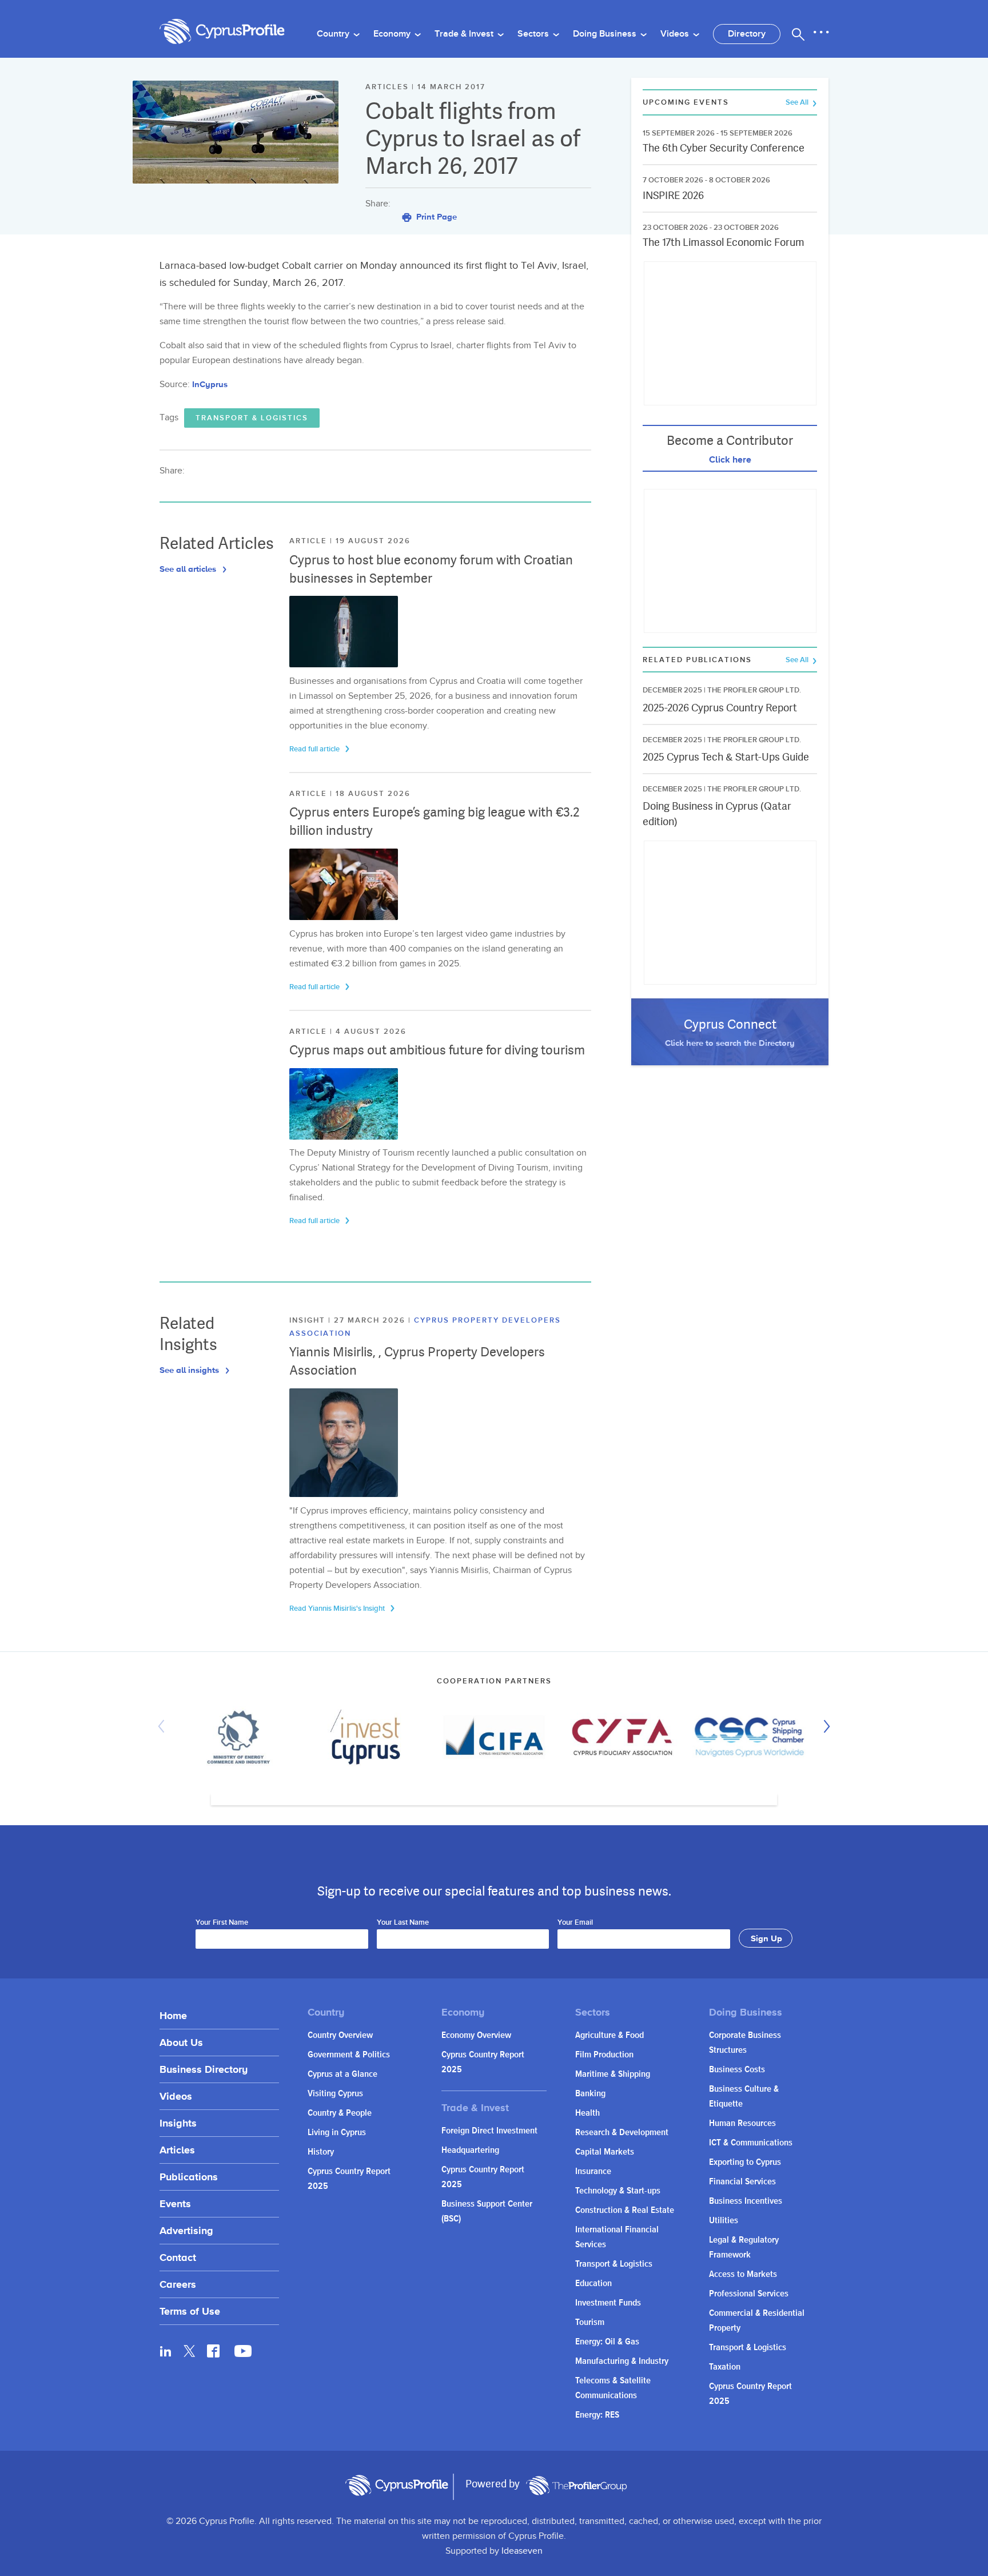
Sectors (534, 34)
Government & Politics (349, 2055)
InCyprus (210, 384)
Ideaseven (522, 2551)
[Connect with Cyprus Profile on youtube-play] (243, 2354)
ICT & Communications (751, 2143)
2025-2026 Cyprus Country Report (720, 708)
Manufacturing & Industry (622, 2361)
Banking (590, 2094)
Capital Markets (605, 2152)
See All (798, 103)
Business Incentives (746, 2201)
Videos (676, 34)
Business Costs (737, 2070)
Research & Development (622, 2133)
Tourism (590, 2322)
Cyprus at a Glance (342, 2074)
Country (334, 34)
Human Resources (742, 2123)
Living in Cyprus (337, 2133)
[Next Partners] (824, 1726)
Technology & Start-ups (618, 2191)
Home (173, 2015)
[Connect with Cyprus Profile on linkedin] (166, 2351)
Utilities (724, 2221)
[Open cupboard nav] (821, 33)
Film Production (604, 2055)
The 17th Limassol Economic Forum (724, 242)
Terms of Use (190, 2311)
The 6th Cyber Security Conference (724, 148)
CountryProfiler (576, 2486)
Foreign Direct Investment (489, 2131)
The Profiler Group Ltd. (754, 690)
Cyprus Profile (222, 32)
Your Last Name (403, 1923)
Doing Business (606, 34)
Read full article (315, 749)
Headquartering (470, 2150)
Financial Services (742, 2182)
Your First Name (222, 1923)
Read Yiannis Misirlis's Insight (338, 1608)
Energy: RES (597, 2415)
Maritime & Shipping (613, 2074)
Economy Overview (476, 2035)
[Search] (798, 34)
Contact (178, 2257)
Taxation (725, 2367)
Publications (189, 2177)
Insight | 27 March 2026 (349, 1320)
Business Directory (204, 2069)
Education (593, 2284)
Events (175, 2203)
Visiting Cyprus (335, 2094)
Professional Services (749, 2294)
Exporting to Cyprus (745, 2162)
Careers (178, 2284)
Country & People (340, 2113)
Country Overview (340, 2035)
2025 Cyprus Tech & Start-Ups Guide (726, 757)
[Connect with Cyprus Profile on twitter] (190, 2351)
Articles (177, 2150)
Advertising (186, 2230)
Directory (747, 34)
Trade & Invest (465, 34)
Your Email (575, 1923)
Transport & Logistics (252, 418)
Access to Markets (743, 2274)
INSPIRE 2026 (673, 195)
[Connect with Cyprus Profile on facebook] (213, 2351)
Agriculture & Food (609, 2035)
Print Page (435, 216)
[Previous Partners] (164, 1726)
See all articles (189, 569)
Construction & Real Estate (625, 2210)
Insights (178, 2123)
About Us (181, 2042)
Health (587, 2113)
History (321, 2152)
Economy (393, 34)
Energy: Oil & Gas (607, 2342)
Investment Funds (608, 2303)
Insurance (593, 2171)
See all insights (190, 1370)
